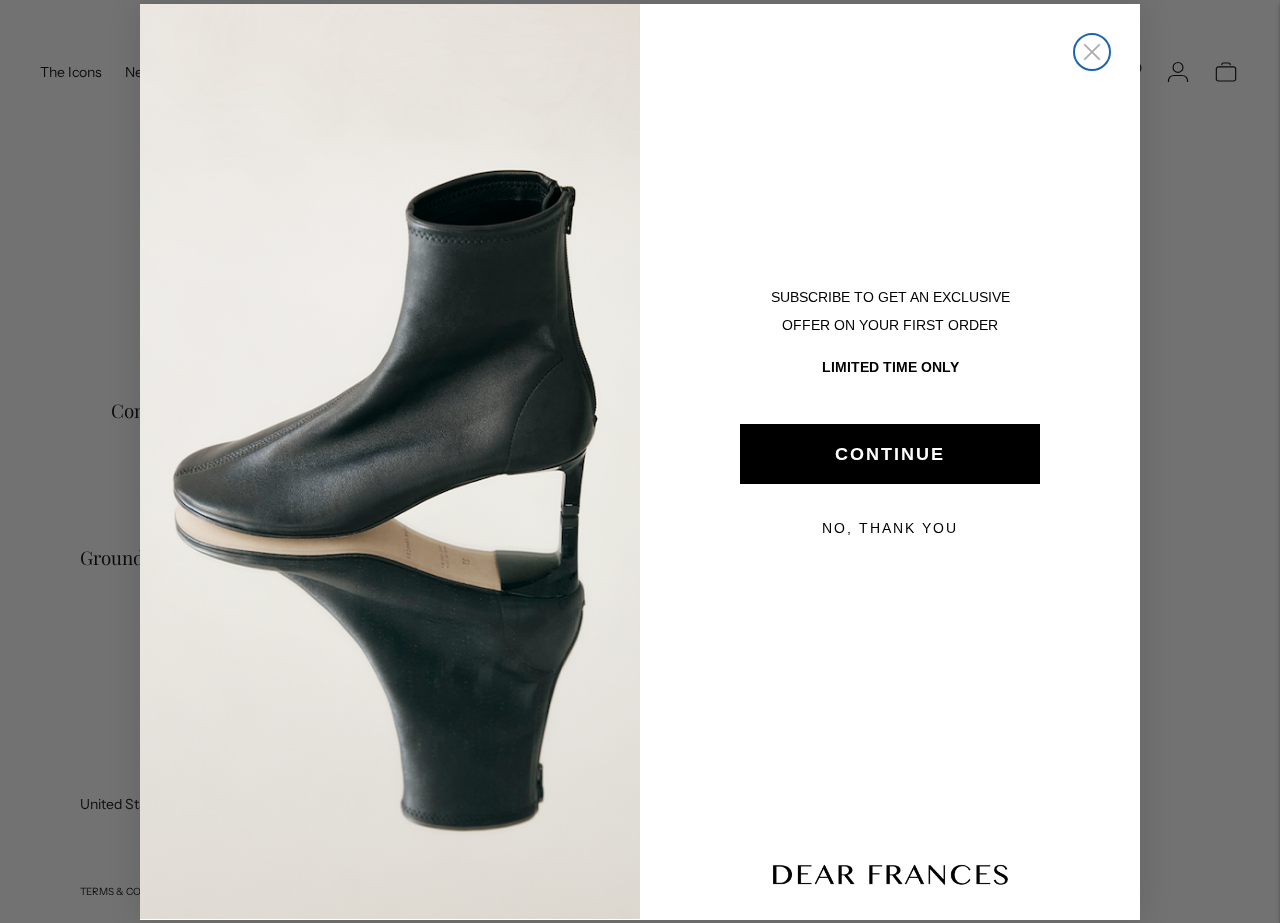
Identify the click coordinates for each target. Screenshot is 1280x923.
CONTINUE (890, 454)
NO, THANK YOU (890, 528)
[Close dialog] (1092, 52)
